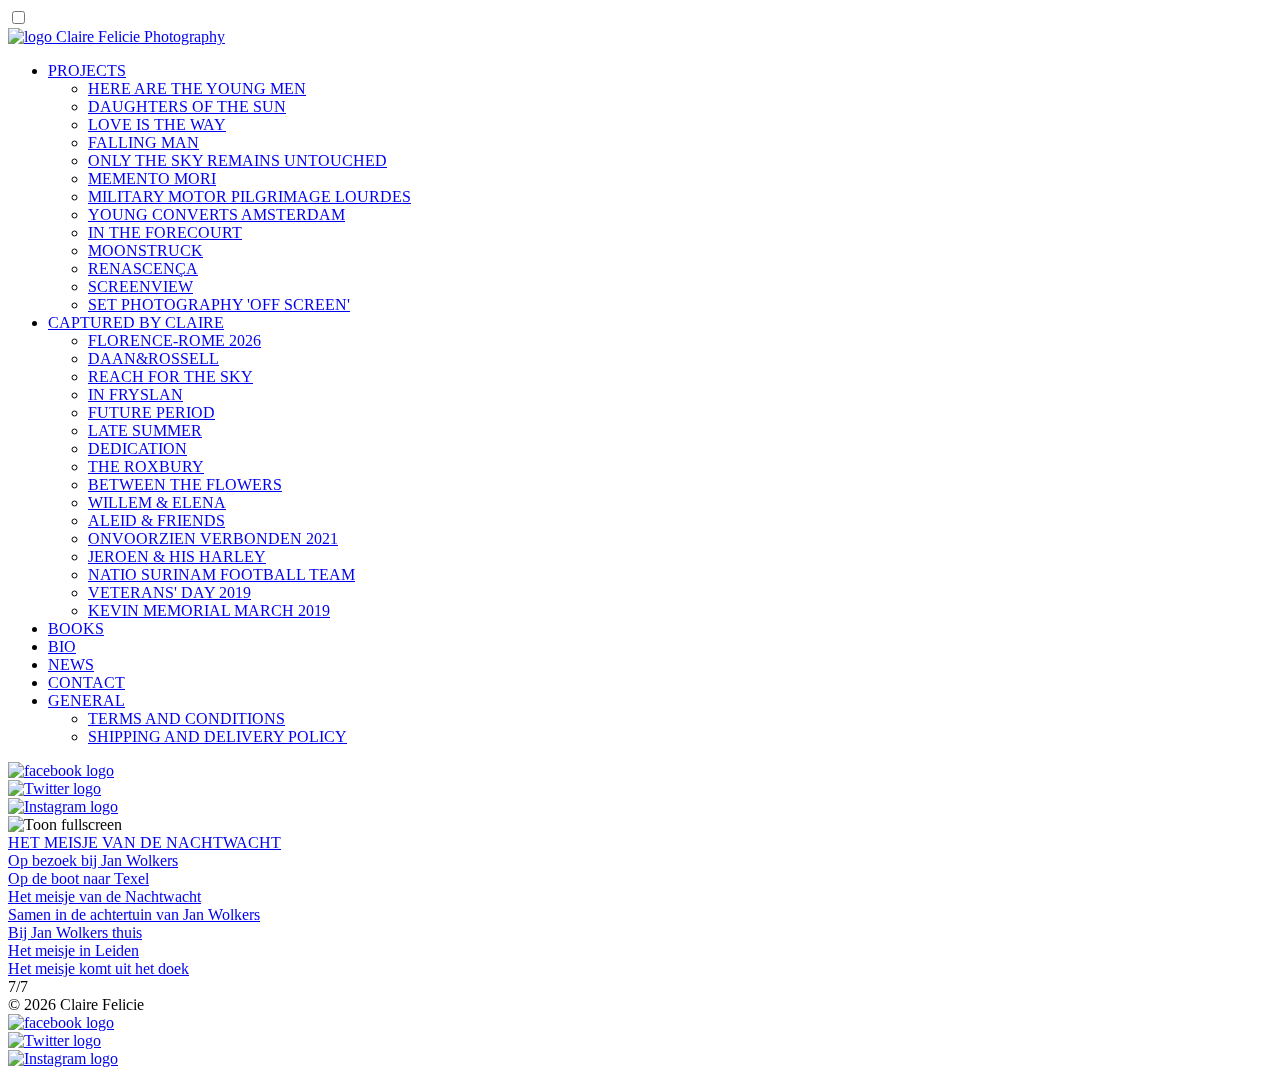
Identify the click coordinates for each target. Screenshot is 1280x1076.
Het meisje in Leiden (73, 950)
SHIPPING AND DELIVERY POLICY (217, 736)
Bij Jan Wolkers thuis (75, 932)
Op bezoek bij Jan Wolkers (93, 860)
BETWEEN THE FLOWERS (185, 484)
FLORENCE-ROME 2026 (174, 340)
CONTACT (86, 682)
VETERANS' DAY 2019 (169, 592)
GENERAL (86, 700)
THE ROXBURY (146, 466)
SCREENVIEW (140, 286)
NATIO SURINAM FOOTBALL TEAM (221, 574)
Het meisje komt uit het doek (98, 968)
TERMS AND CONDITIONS (186, 718)
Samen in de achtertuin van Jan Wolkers (134, 914)
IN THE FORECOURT (165, 232)
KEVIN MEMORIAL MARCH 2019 (209, 610)
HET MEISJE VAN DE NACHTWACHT (144, 842)
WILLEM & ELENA (157, 502)
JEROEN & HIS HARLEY (177, 556)
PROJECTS (87, 70)
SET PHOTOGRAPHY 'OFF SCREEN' (219, 304)
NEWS (71, 664)
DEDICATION (137, 448)
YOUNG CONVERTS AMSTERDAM (216, 214)
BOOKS (76, 628)
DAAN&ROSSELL (153, 358)
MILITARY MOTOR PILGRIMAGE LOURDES (249, 196)
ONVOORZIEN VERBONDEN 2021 (213, 538)
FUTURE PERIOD (151, 412)
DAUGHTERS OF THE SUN (187, 106)
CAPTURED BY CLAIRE (136, 322)
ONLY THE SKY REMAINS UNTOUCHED (237, 160)
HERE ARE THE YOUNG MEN (197, 88)
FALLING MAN (143, 142)
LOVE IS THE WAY (157, 124)
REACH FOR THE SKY (170, 376)
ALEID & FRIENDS (156, 520)
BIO (62, 646)
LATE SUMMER (145, 430)
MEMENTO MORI (152, 178)
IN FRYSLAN (135, 394)
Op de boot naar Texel (78, 878)
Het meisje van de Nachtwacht (104, 896)
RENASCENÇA (143, 268)
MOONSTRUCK (145, 250)
